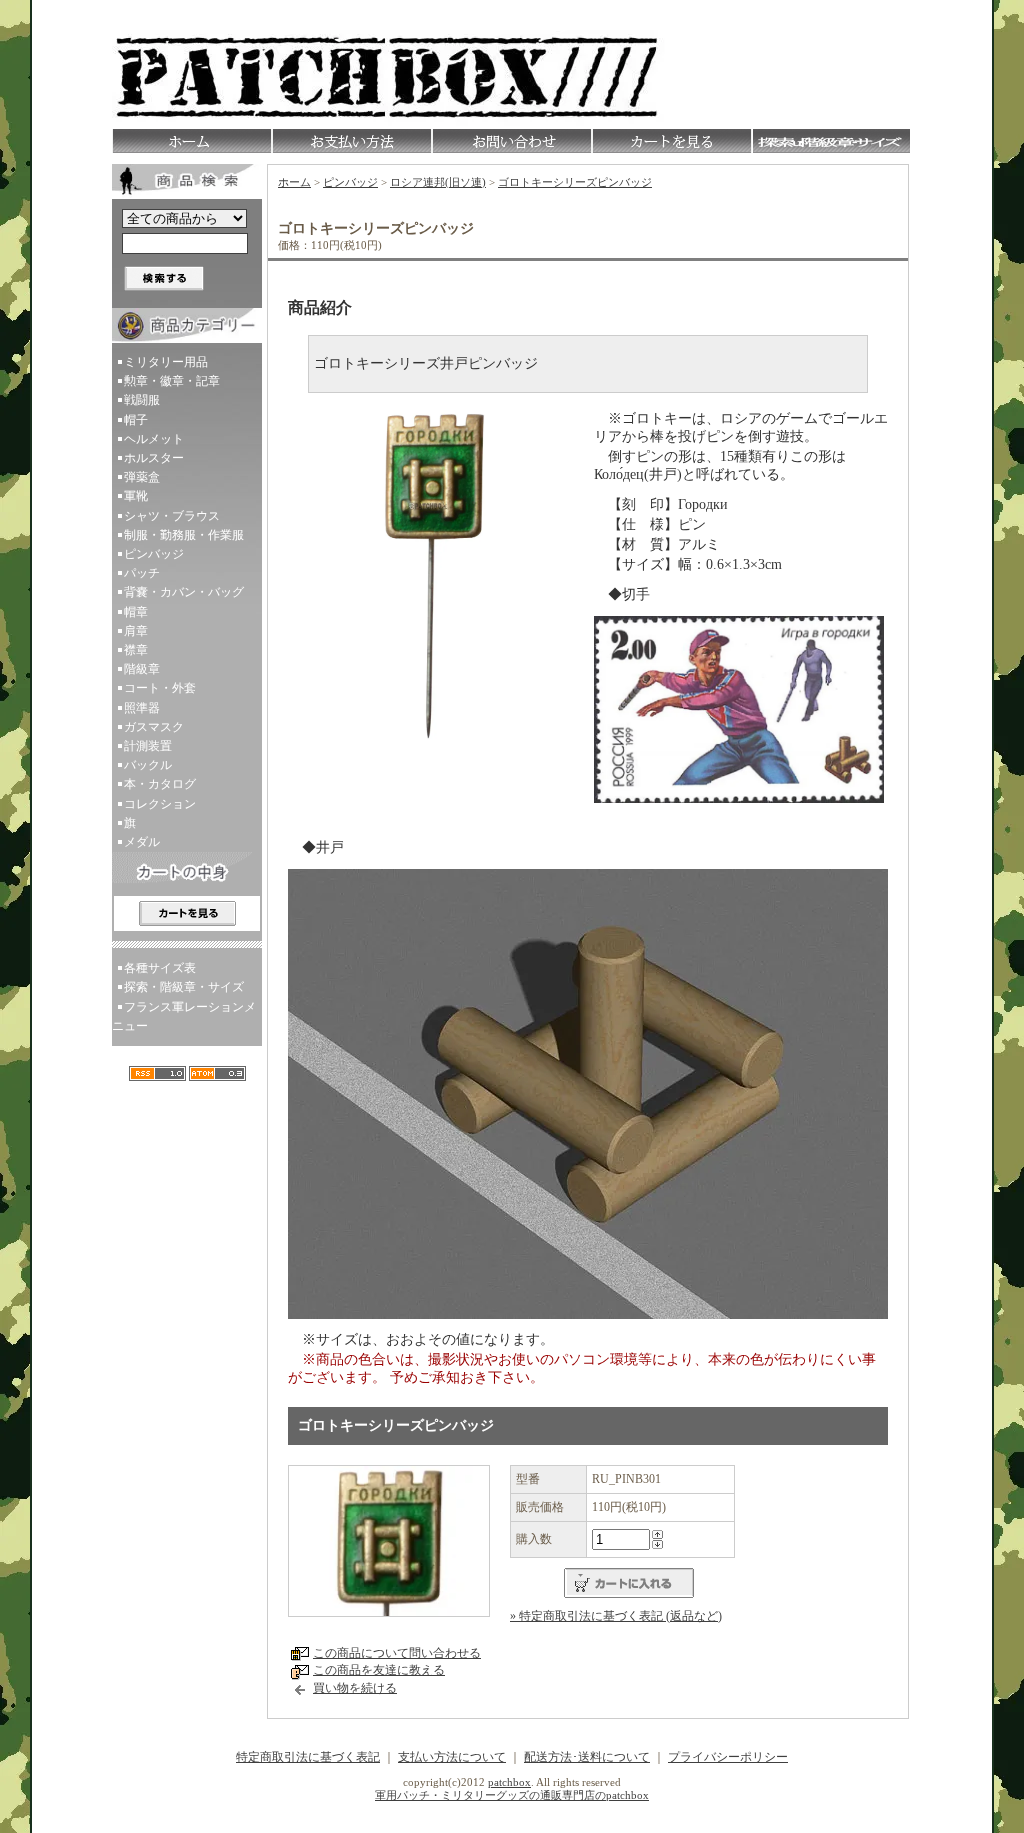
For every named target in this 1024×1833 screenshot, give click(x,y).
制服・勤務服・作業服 (184, 535)
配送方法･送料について (587, 1757)
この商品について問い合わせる (397, 1653)
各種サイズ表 (160, 968)
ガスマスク (154, 727)
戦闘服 (142, 400)
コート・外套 (160, 688)
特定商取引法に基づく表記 (308, 1757)
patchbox (509, 1782)
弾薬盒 (142, 477)
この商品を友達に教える (379, 1670)
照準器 (142, 708)
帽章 (136, 612)
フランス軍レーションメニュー (184, 1016)
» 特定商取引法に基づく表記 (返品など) (616, 1616)
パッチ (142, 573)
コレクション (160, 804)
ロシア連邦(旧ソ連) (438, 182)
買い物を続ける (355, 1688)
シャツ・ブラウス (172, 516)
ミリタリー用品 (166, 362)
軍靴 (136, 496)
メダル (142, 842)
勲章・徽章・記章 (172, 381)
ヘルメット (154, 439)
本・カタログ (160, 784)
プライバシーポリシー (728, 1757)
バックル (148, 765)
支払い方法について (452, 1757)
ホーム (294, 182)
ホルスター (154, 458)
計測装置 (148, 746)
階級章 (142, 669)
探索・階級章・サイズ (184, 987)
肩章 (136, 631)
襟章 (136, 650)
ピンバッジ (154, 554)
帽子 (136, 420)
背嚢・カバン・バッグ (184, 592)
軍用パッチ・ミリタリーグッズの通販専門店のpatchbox (512, 1795)
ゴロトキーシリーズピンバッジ (575, 182)
